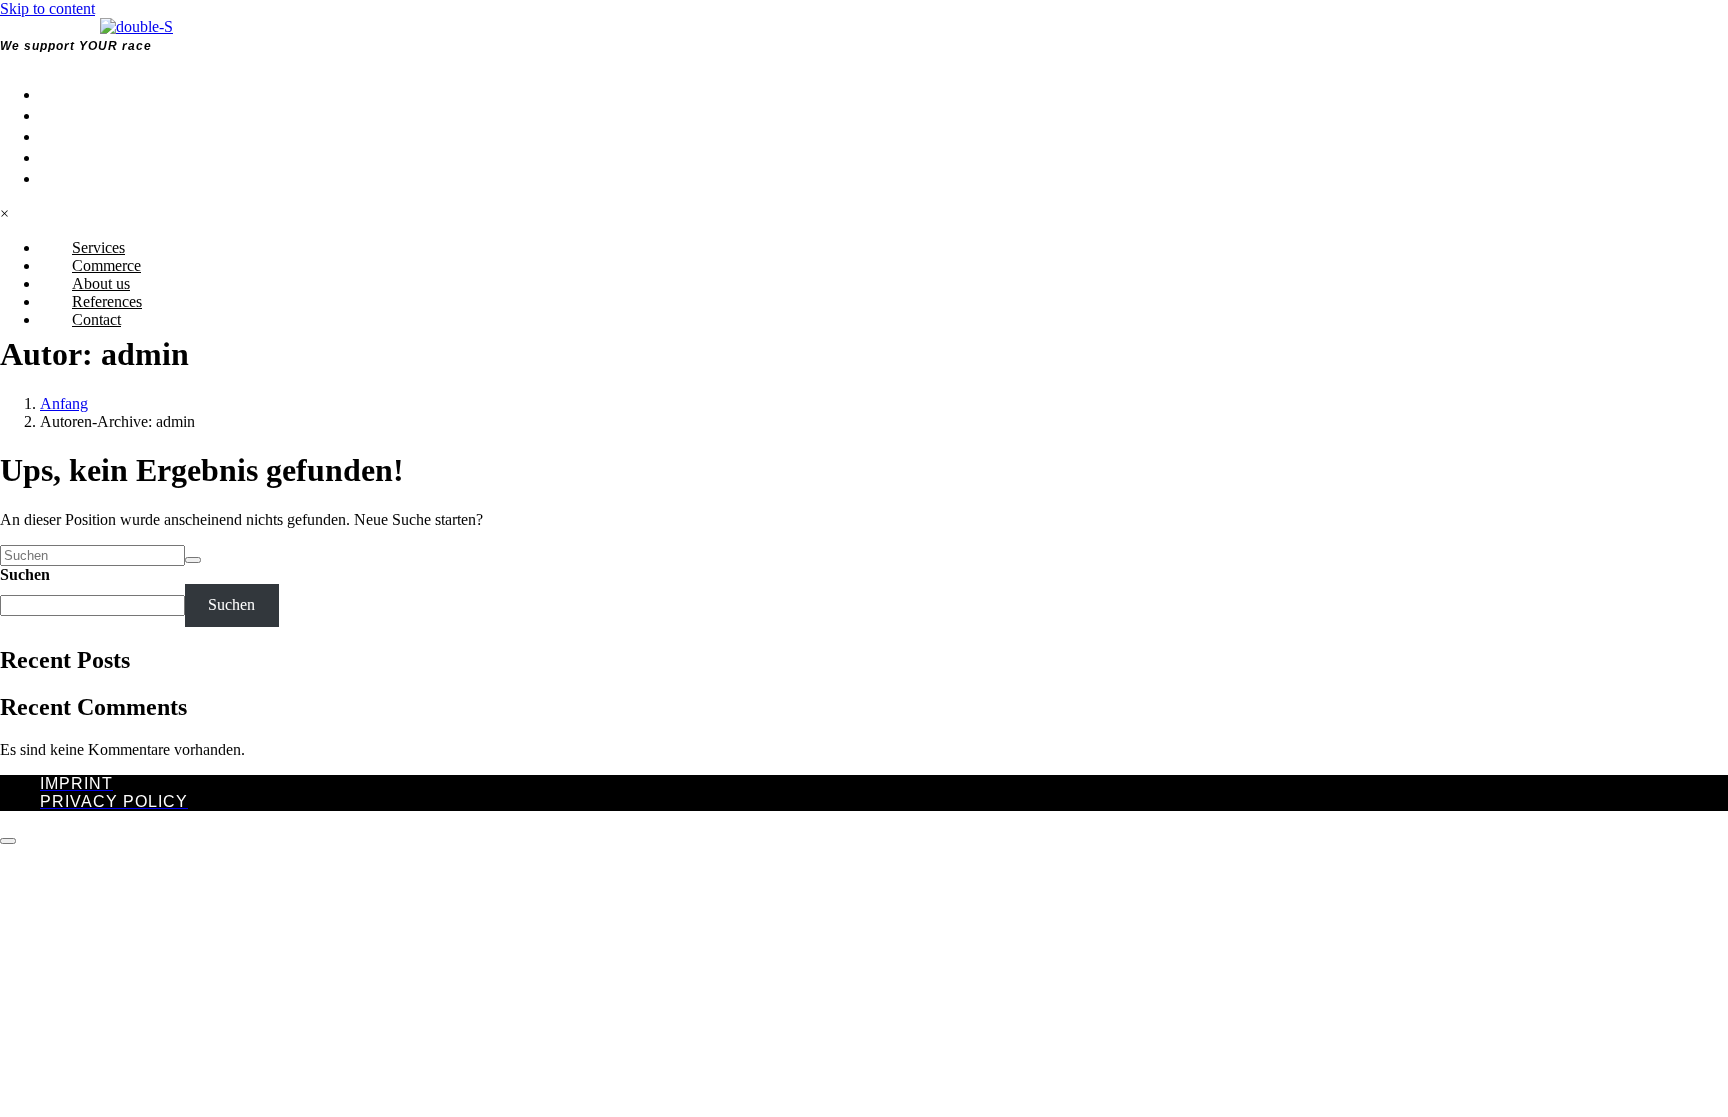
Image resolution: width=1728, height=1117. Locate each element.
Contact (86, 178)
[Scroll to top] (8, 841)
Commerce (96, 115)
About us (89, 136)
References (105, 157)
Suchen (25, 574)
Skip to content (47, 8)
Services (88, 94)
